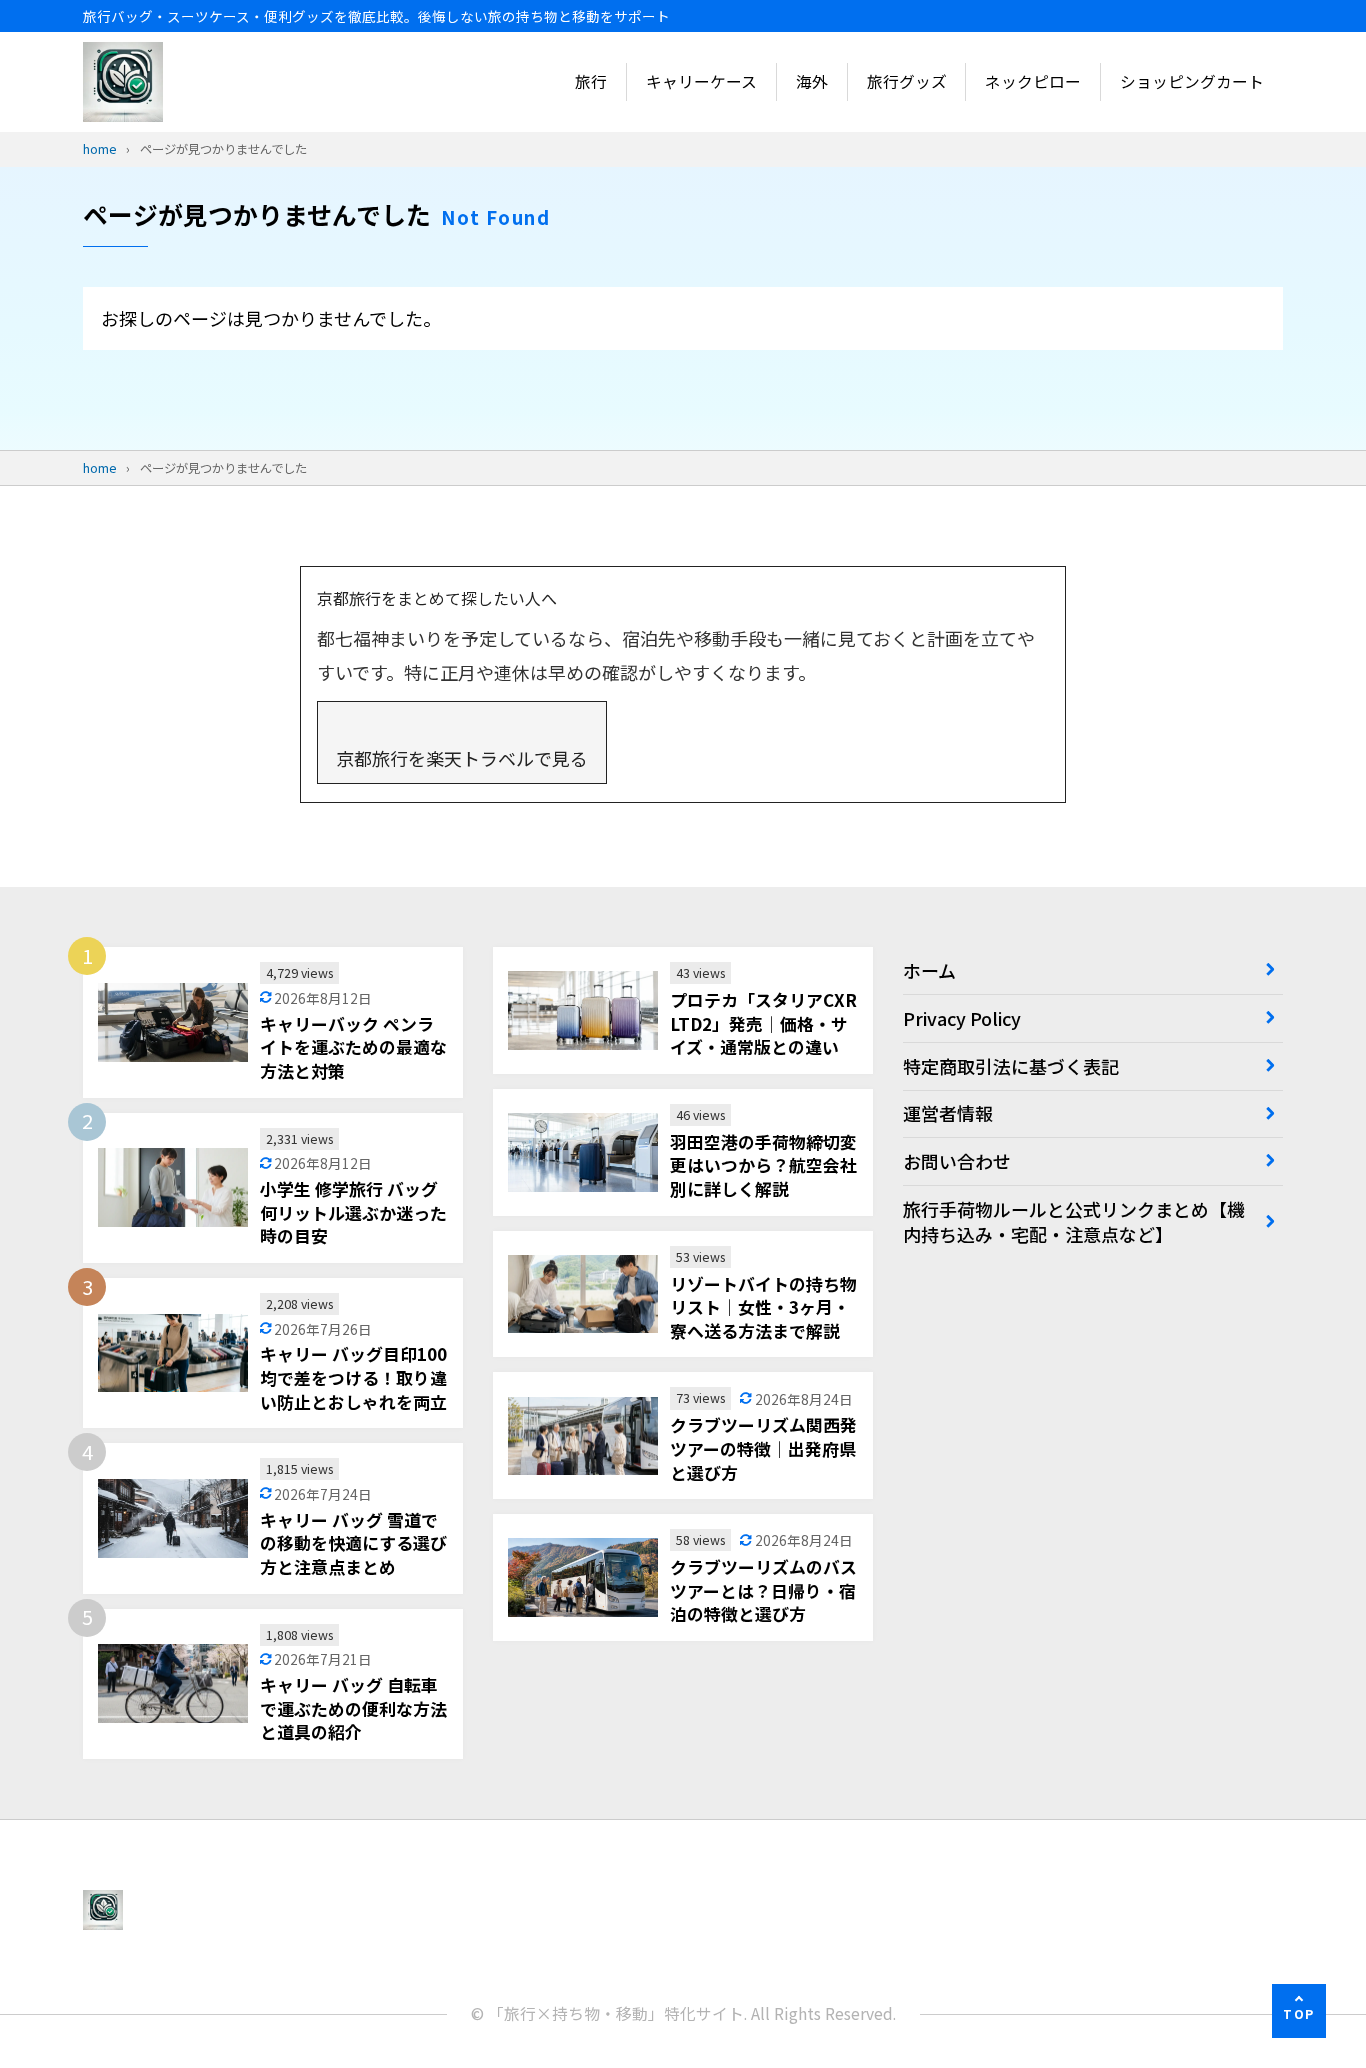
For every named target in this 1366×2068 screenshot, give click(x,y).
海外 (812, 81)
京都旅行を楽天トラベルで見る (462, 758)
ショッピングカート (1192, 81)
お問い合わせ (957, 1161)
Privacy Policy (962, 1018)
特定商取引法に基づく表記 (1011, 1066)
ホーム (929, 970)
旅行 (591, 81)
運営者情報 (948, 1113)
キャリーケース (701, 81)
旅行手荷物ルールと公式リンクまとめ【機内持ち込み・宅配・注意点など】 (1074, 1221)
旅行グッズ (907, 81)
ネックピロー (1033, 81)
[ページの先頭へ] (1299, 2011)
